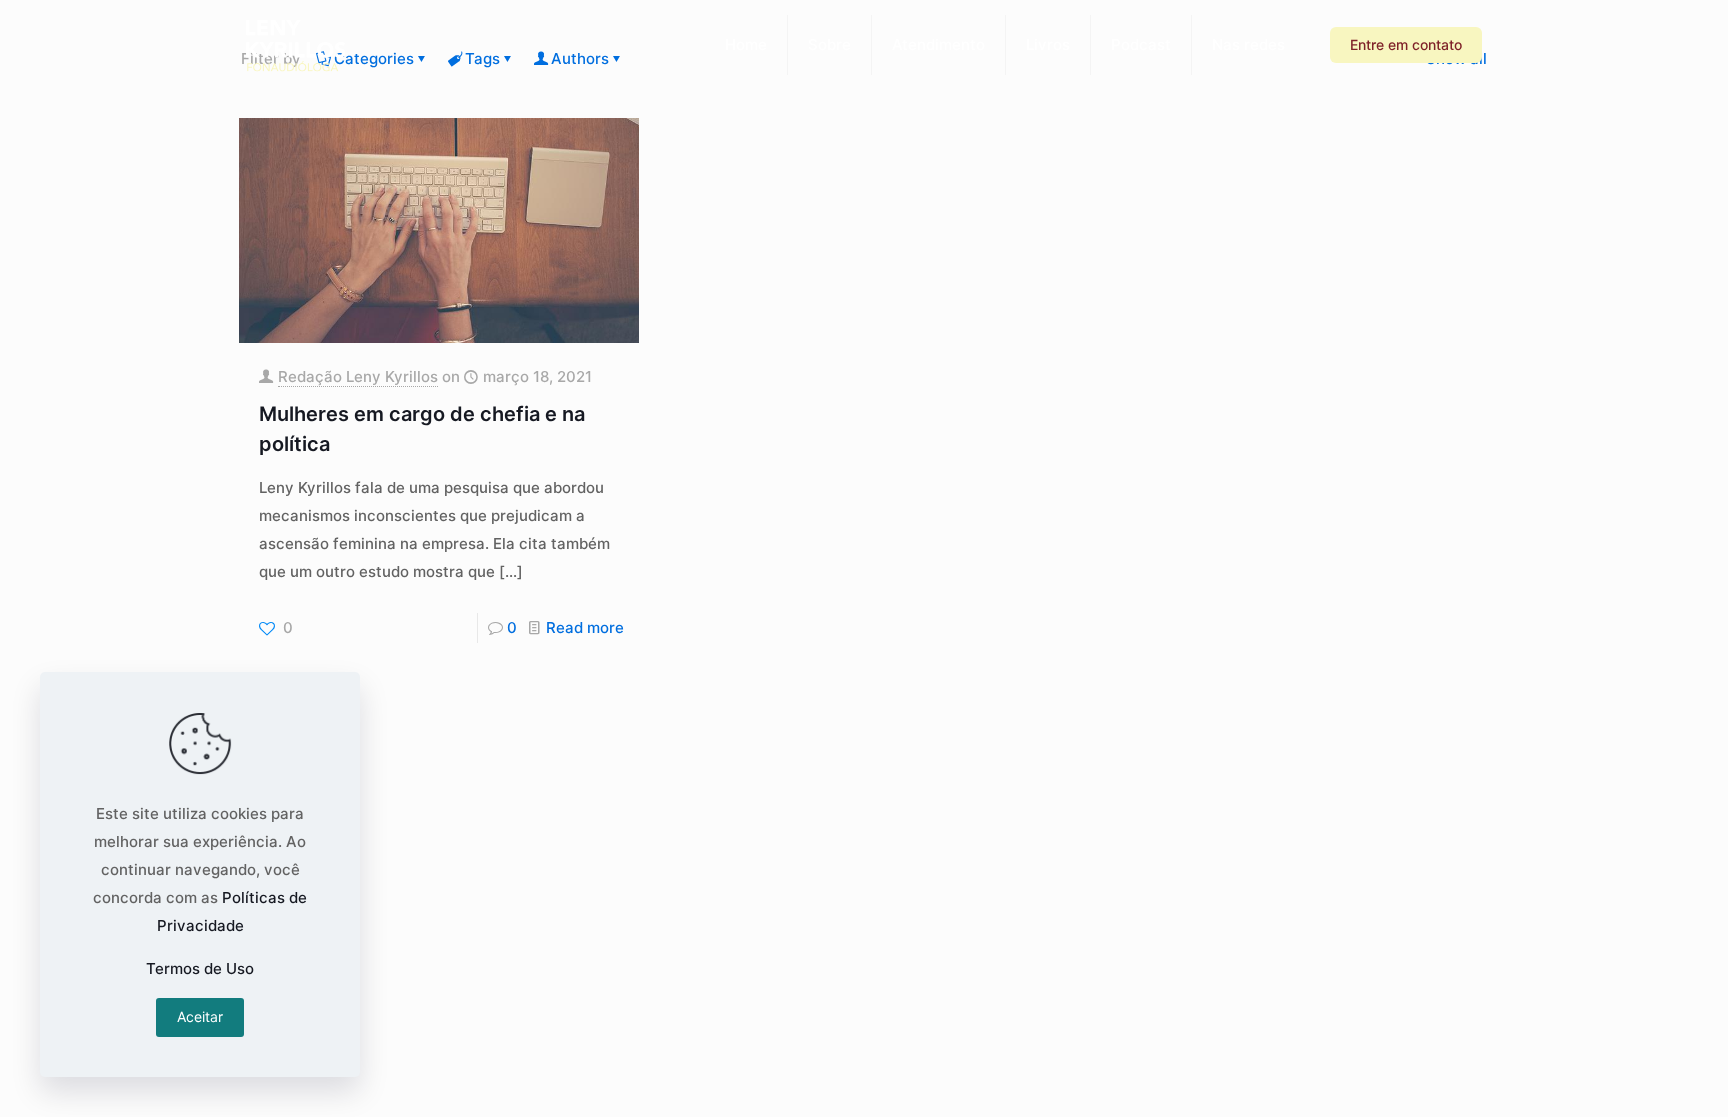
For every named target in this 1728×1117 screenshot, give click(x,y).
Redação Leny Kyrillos (358, 376)
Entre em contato (1406, 44)
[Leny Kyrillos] (296, 45)
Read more (585, 627)
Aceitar (200, 1016)
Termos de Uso (200, 968)
